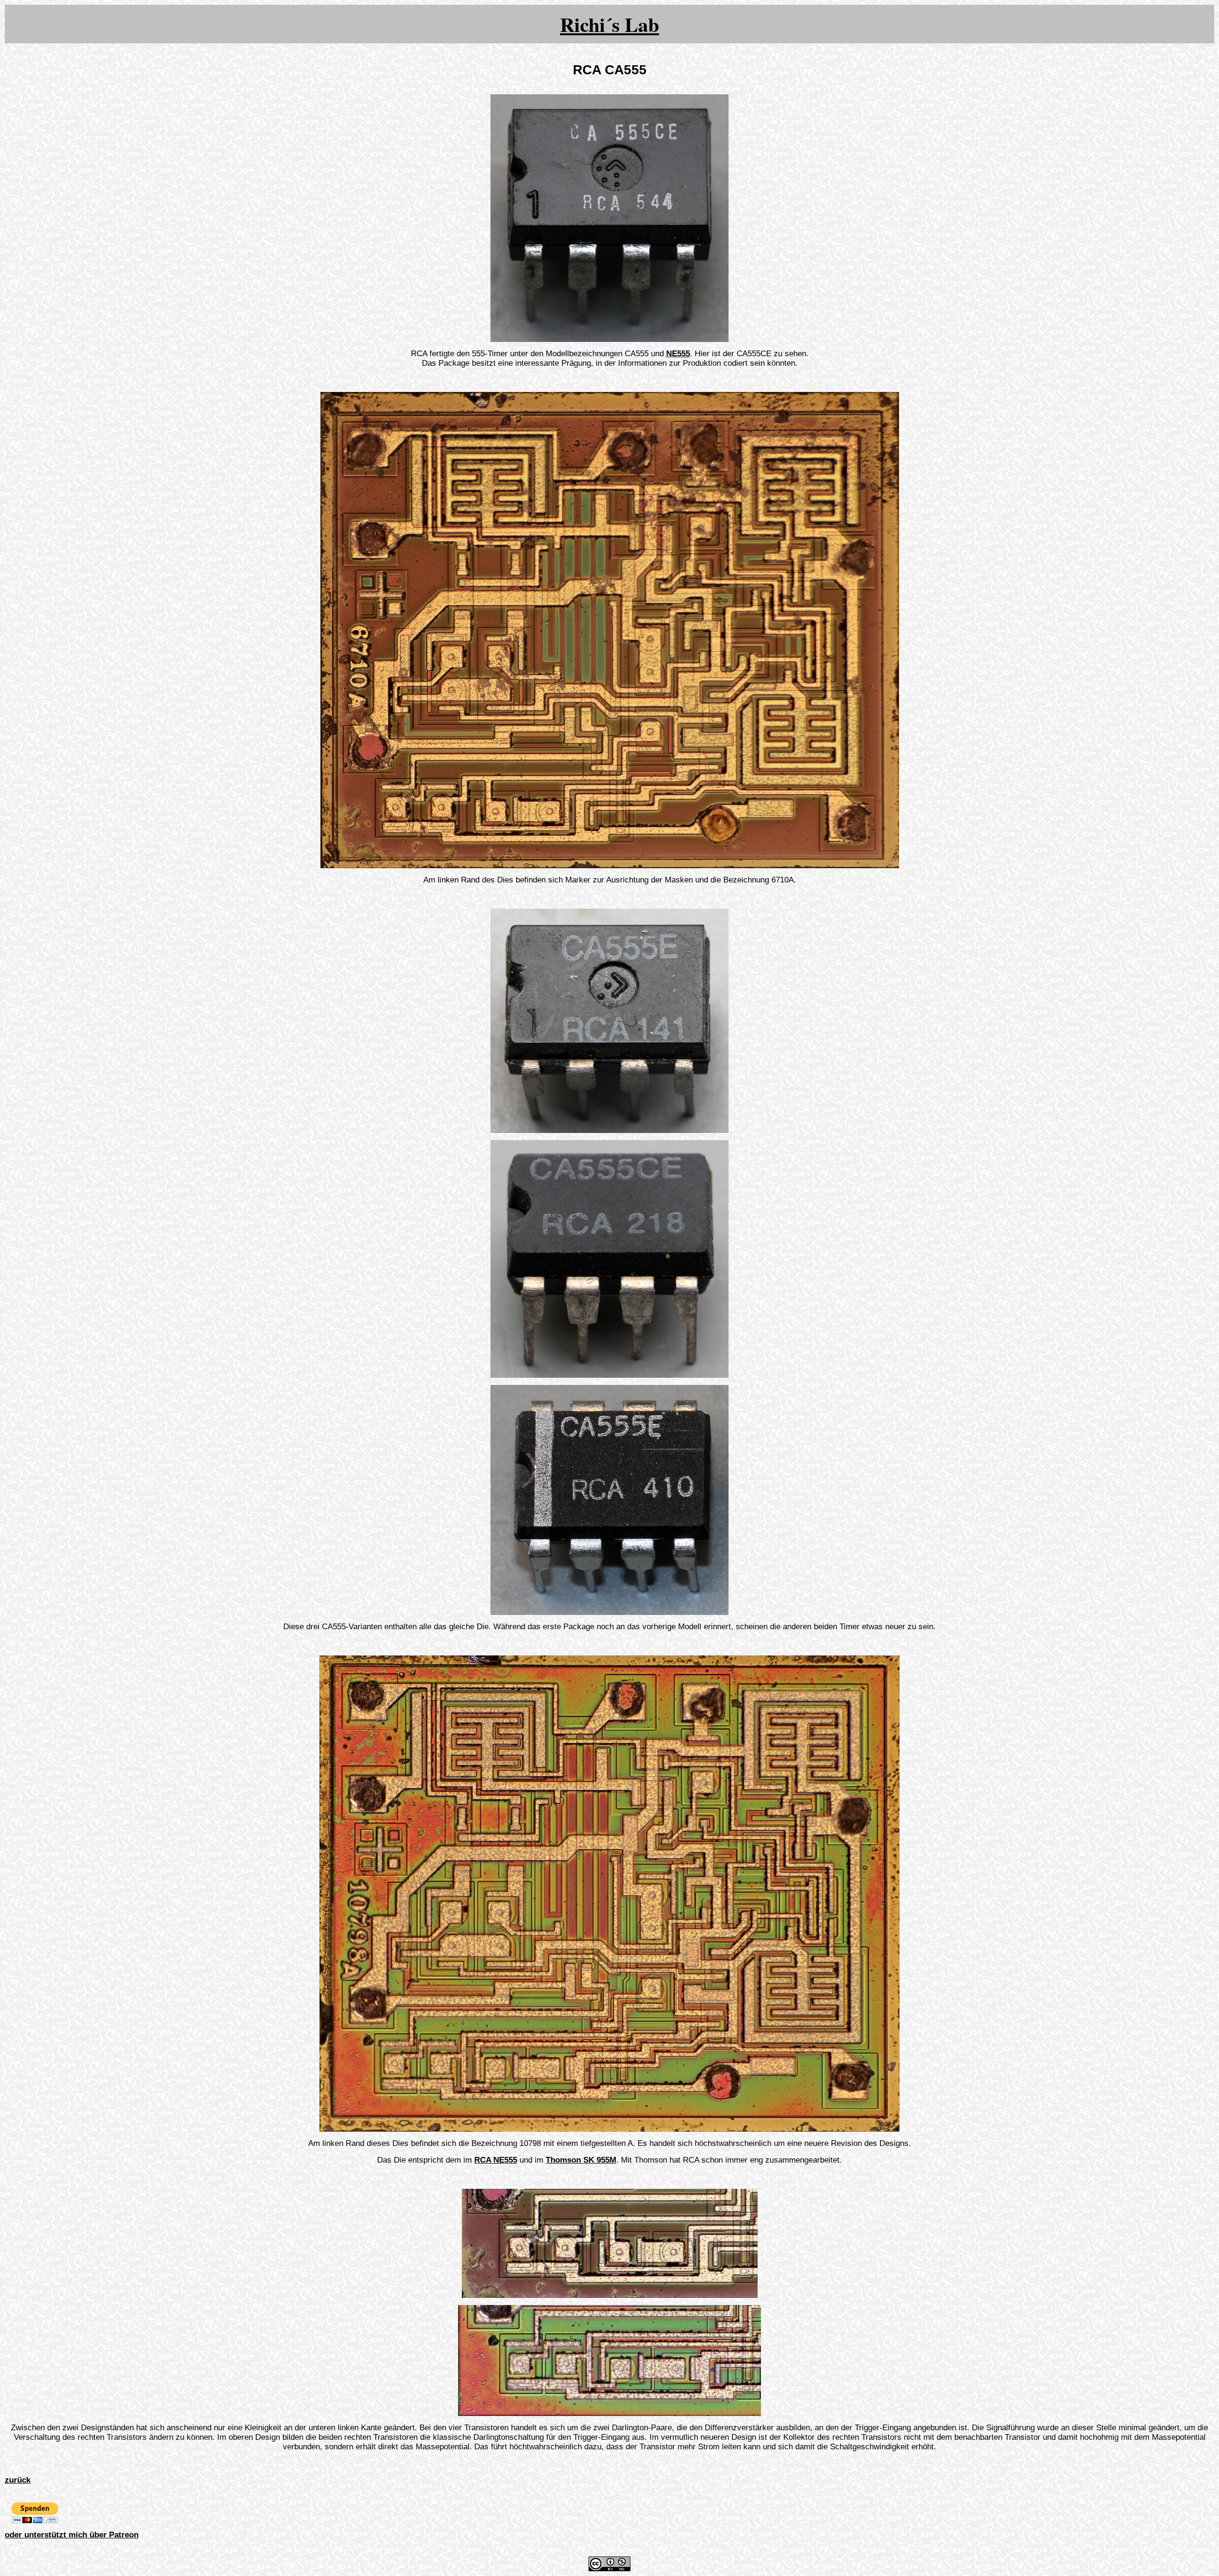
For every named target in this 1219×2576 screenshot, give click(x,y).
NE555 (678, 354)
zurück (18, 2480)
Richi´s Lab (609, 24)
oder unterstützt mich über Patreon (72, 2535)
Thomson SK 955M (581, 2160)
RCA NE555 (496, 2160)
